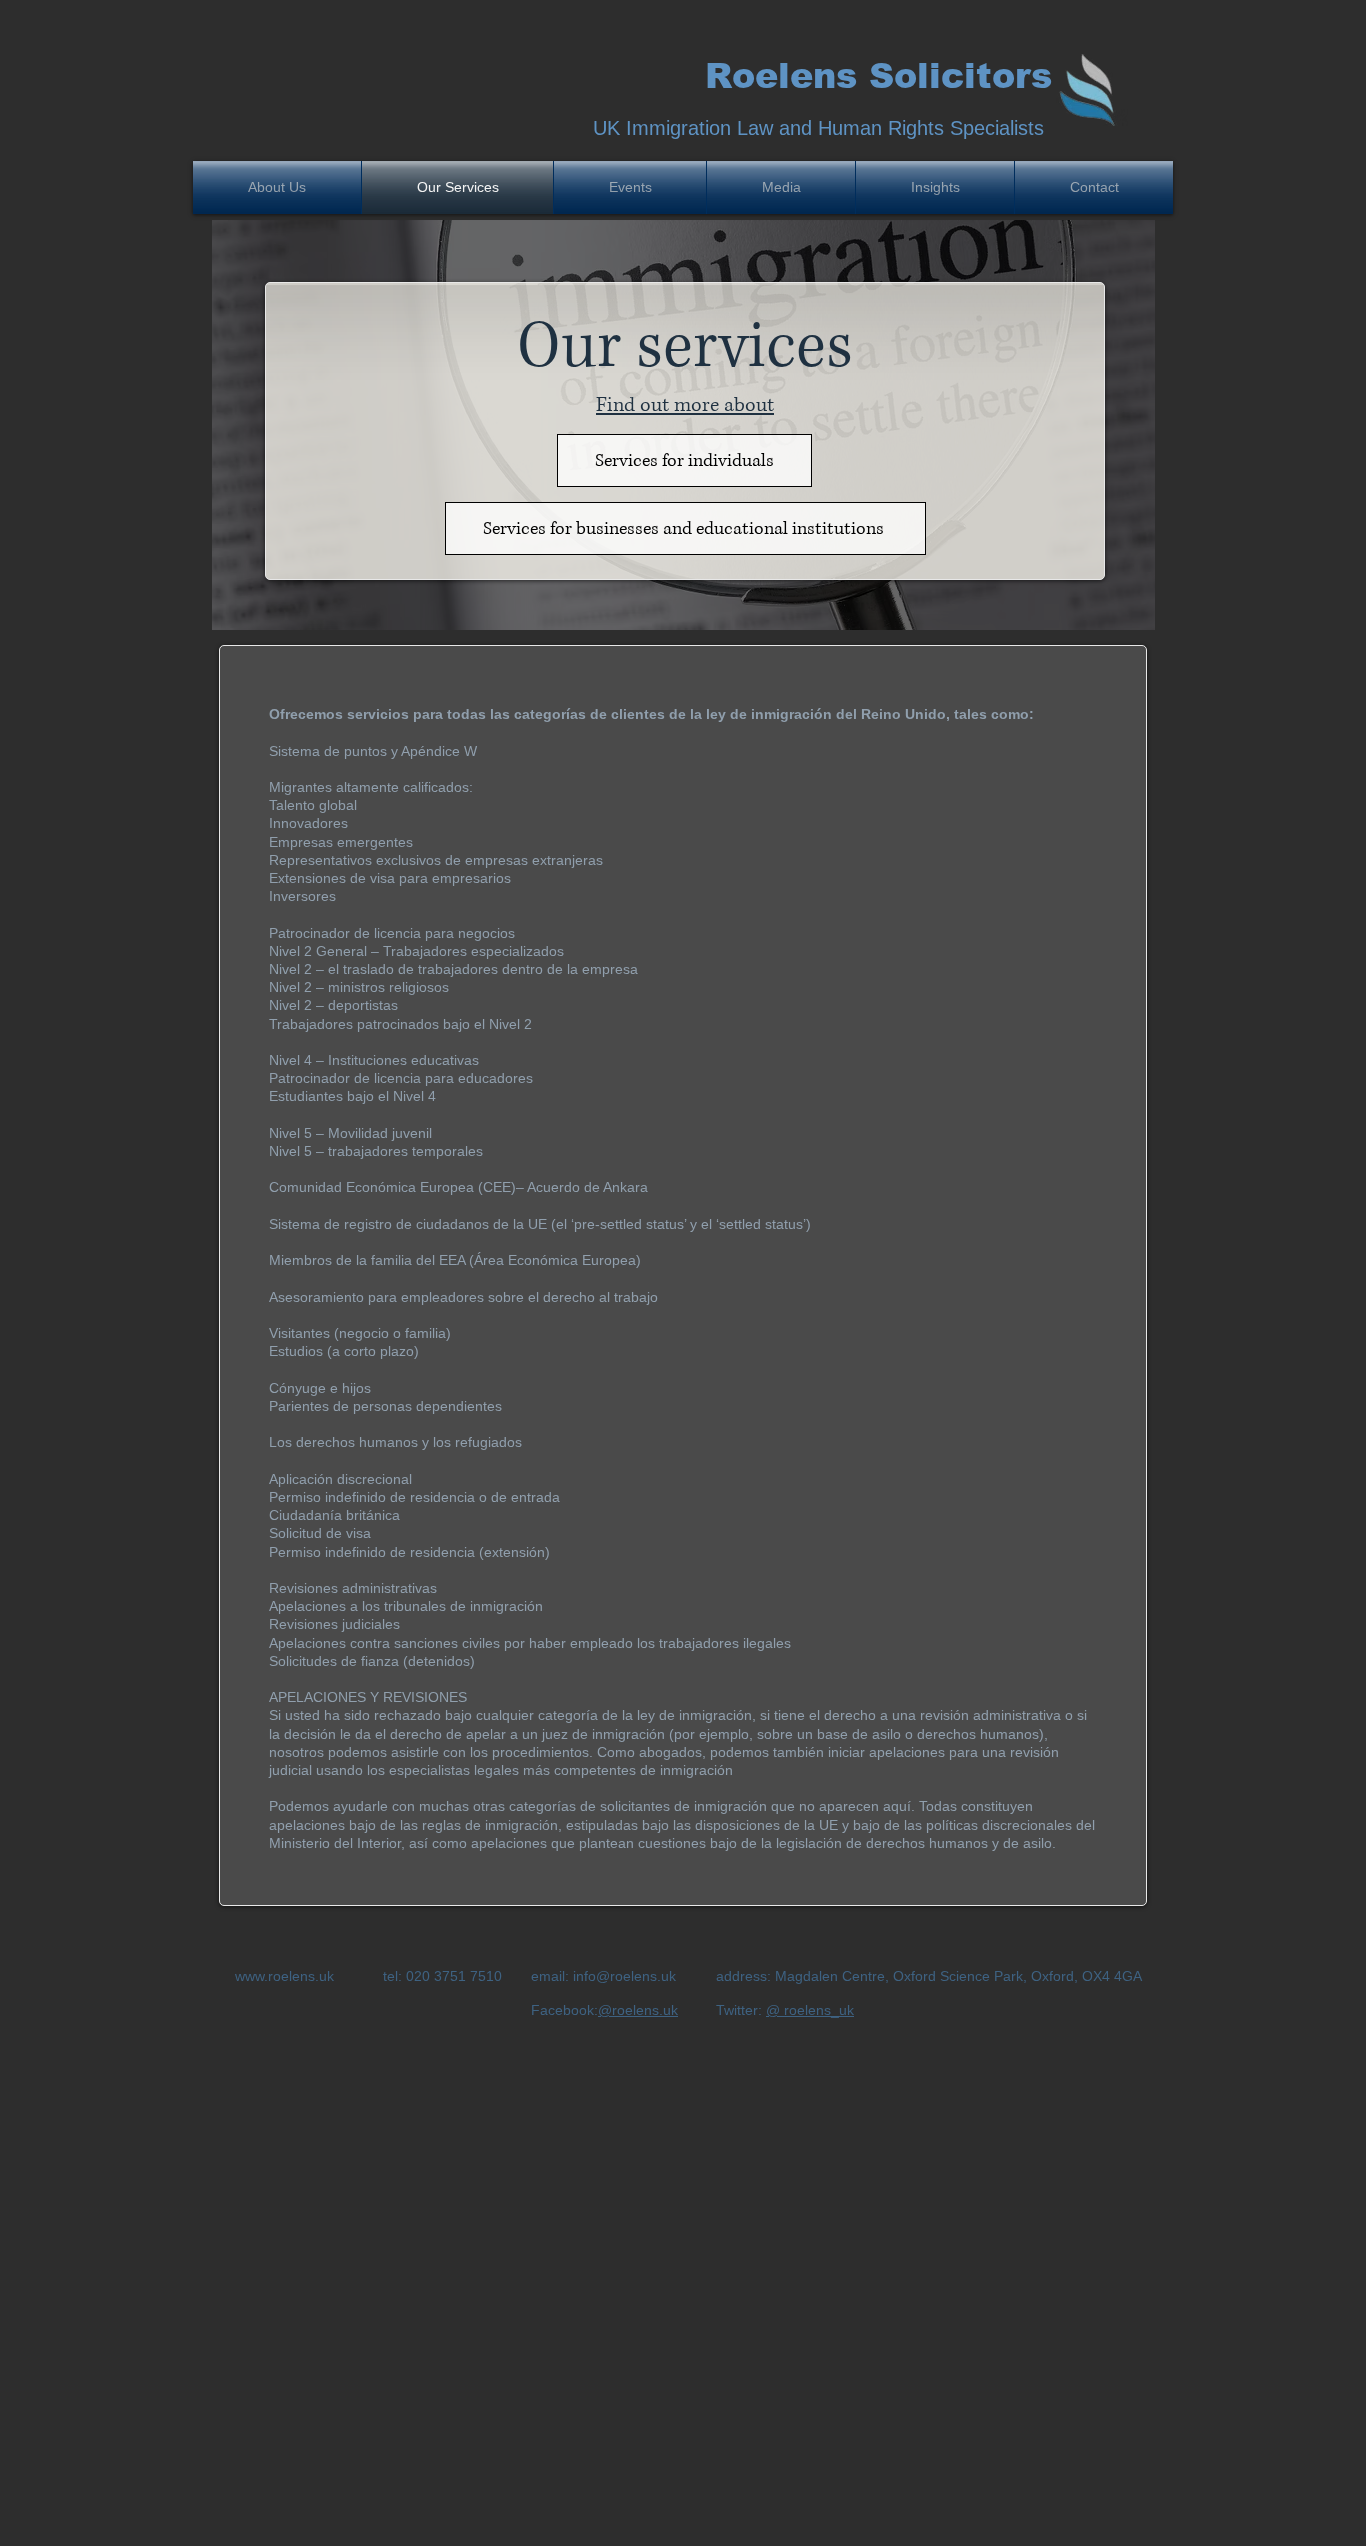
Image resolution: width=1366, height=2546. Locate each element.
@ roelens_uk (810, 2010)
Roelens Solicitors (878, 75)
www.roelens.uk (284, 1976)
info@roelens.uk (624, 1976)
